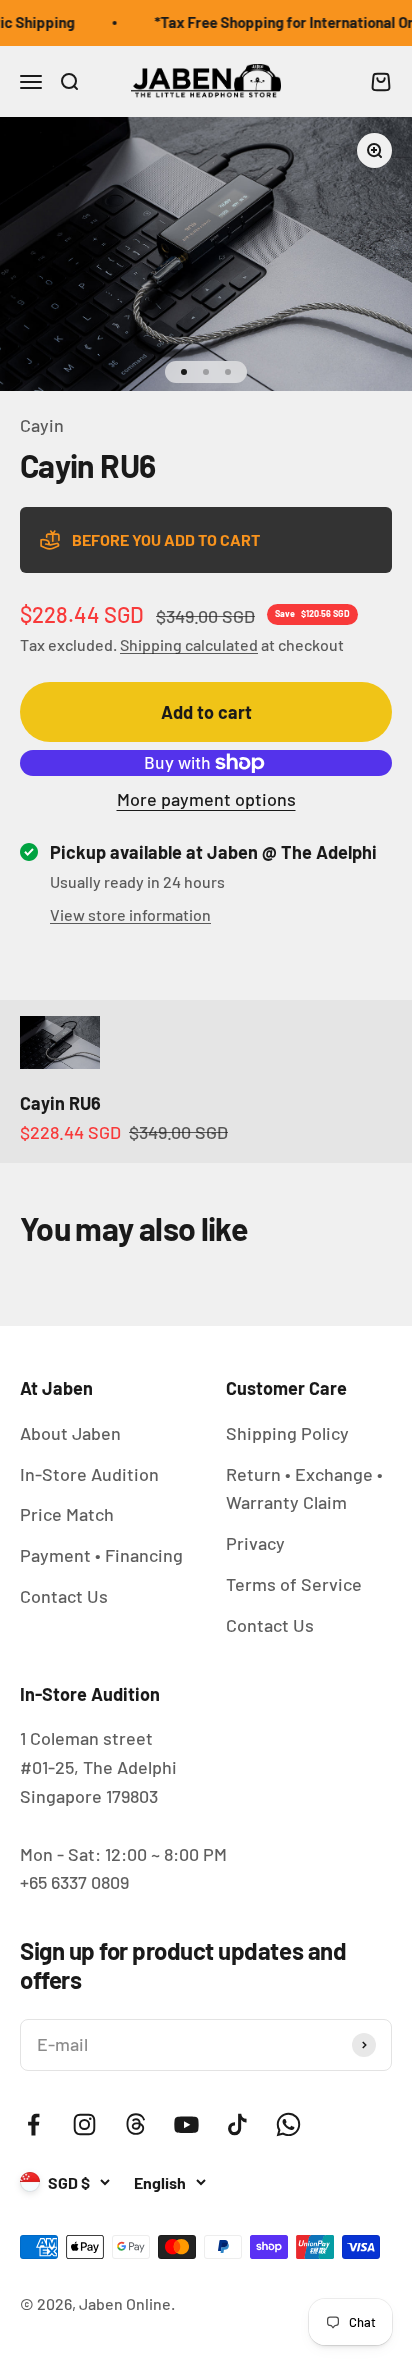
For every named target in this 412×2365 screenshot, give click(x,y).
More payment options (206, 799)
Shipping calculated (189, 644)
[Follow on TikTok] (237, 2124)
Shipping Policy (287, 1433)
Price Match (67, 1514)
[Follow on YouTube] (186, 2124)
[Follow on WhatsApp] (288, 2124)
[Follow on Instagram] (84, 2124)
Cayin (42, 425)
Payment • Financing (101, 1555)
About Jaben (70, 1433)
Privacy (255, 1543)
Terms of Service (294, 1584)
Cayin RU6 (60, 1103)
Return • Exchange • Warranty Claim (304, 1488)
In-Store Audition (89, 1474)
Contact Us (64, 1596)
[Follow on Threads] (135, 2124)
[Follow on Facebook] (33, 2124)
